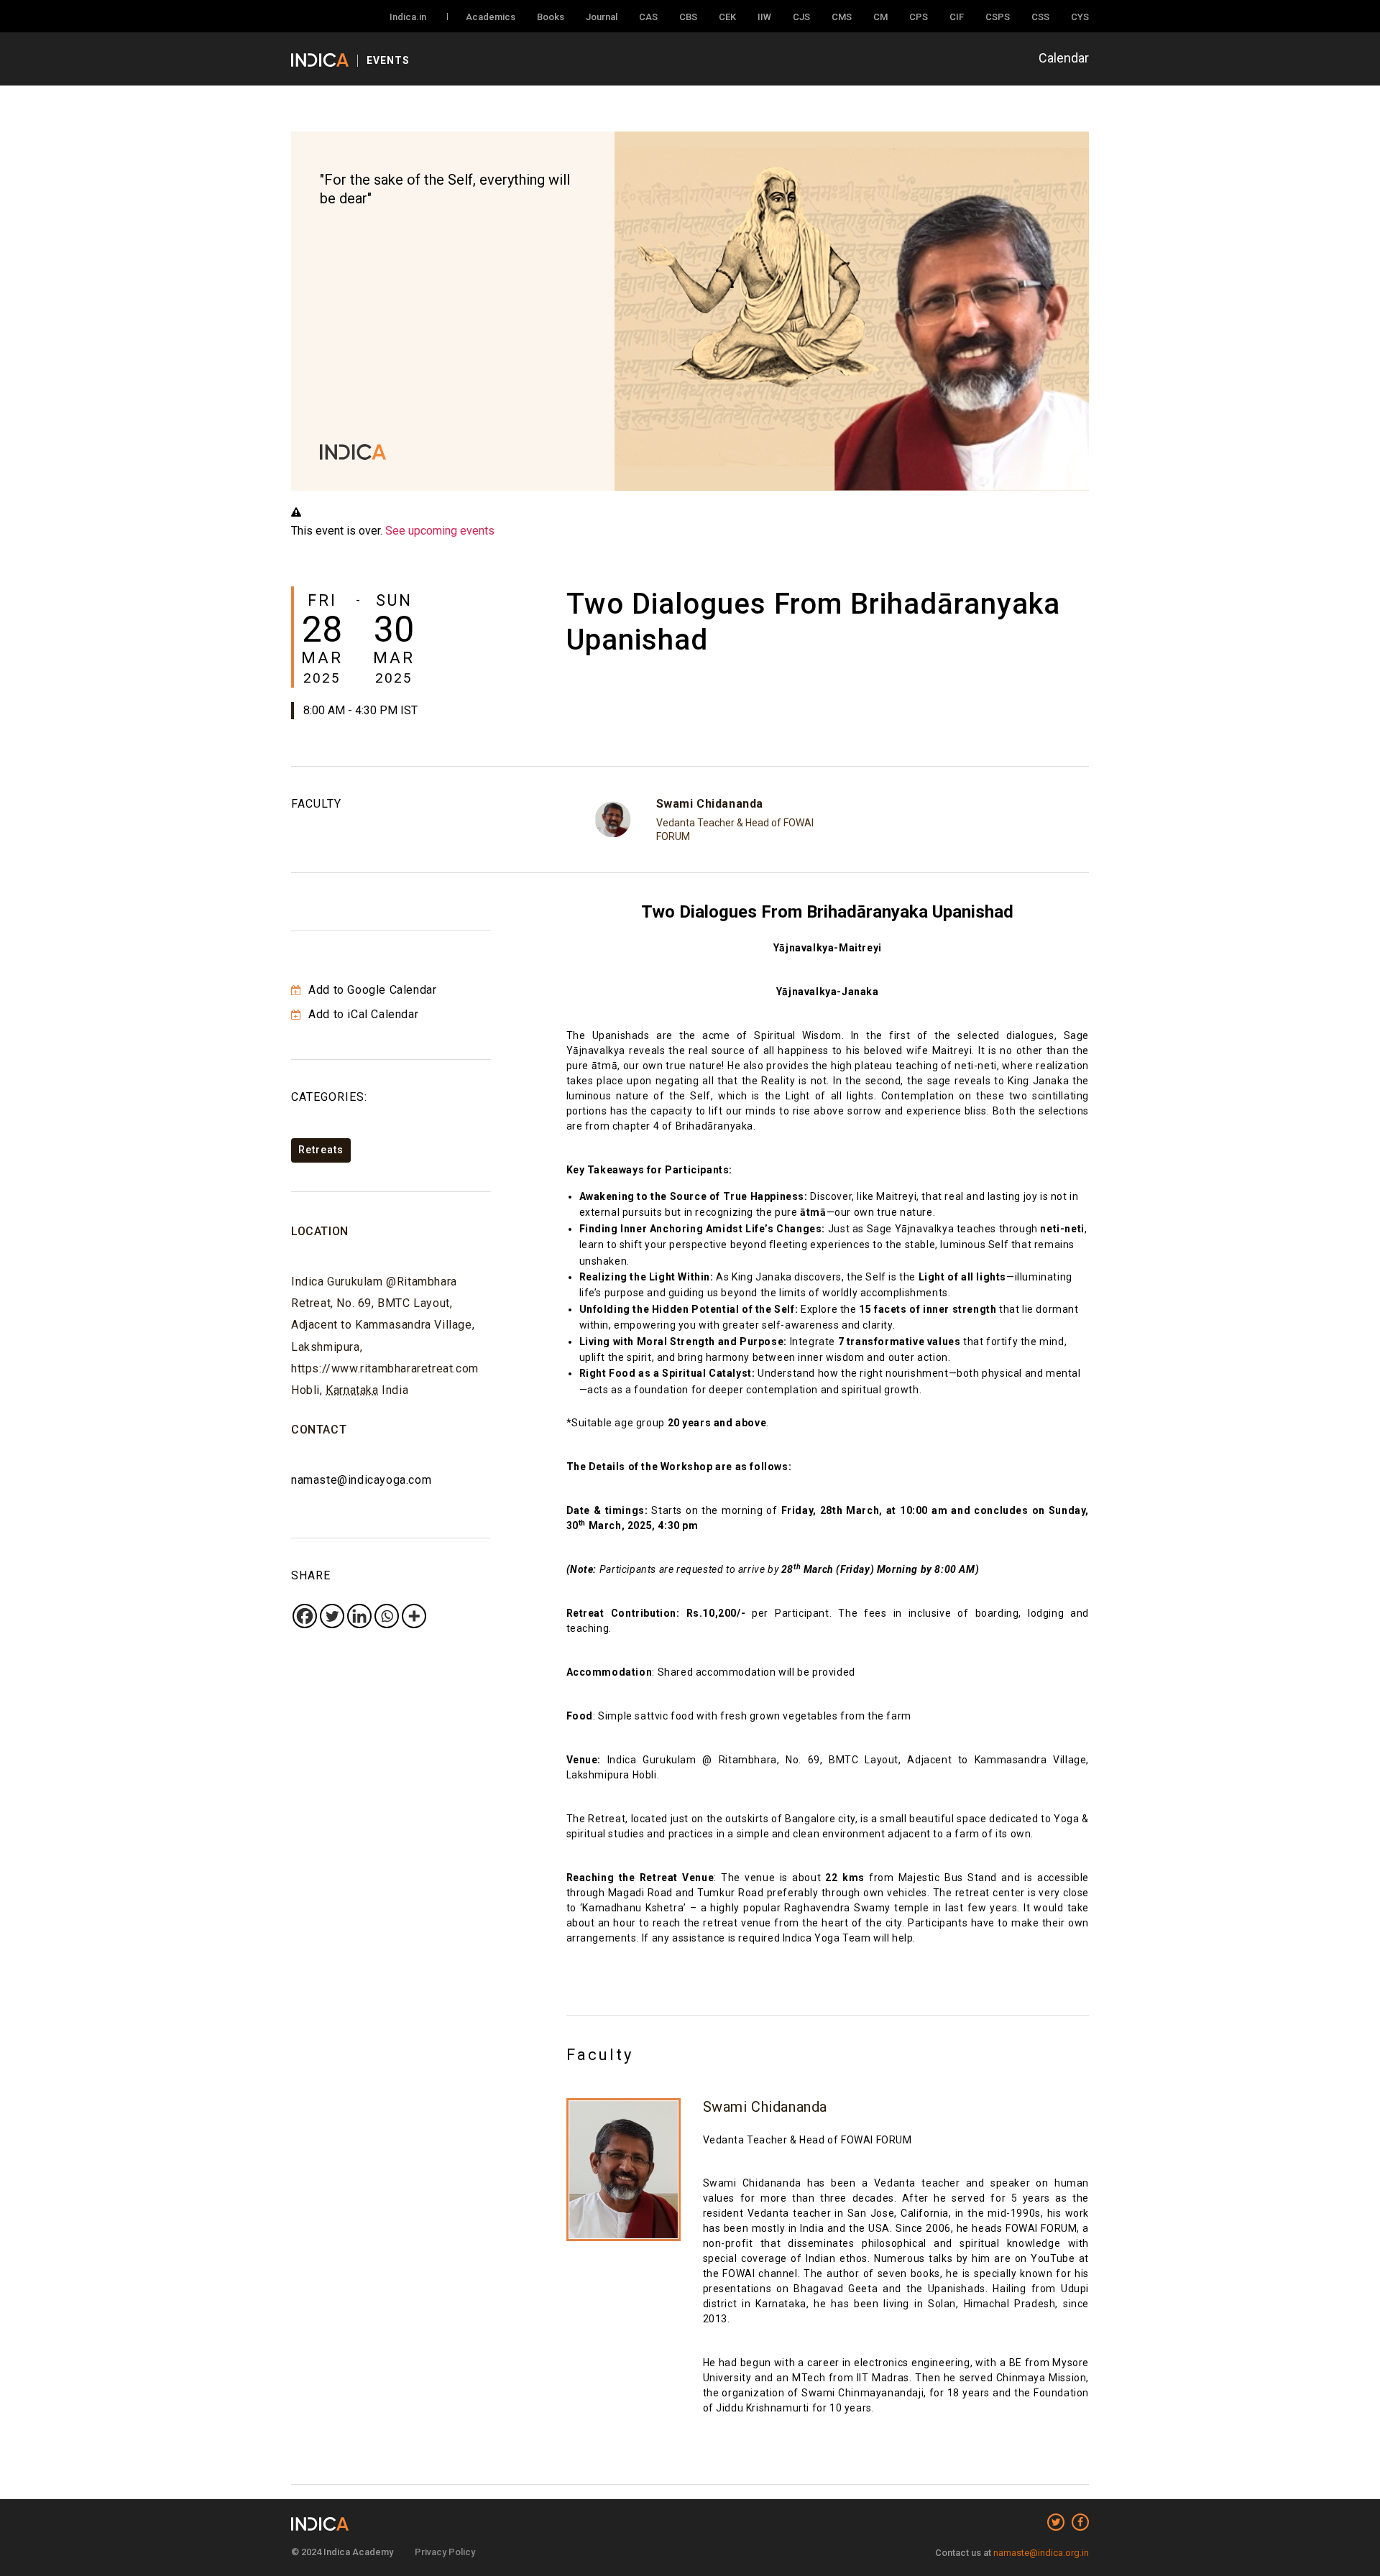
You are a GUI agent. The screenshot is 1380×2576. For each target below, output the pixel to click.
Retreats (321, 1150)
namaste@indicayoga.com (361, 1480)
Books (551, 17)
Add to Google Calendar (371, 990)
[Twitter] (332, 1616)
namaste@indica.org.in (1041, 2553)
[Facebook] (305, 1616)
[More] (414, 1616)
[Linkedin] (359, 1616)
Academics (491, 17)
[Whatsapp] (387, 1616)
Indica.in (408, 17)
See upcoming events (440, 531)
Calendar (1064, 58)
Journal (602, 17)
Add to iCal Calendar (362, 1014)
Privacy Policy (445, 2552)
